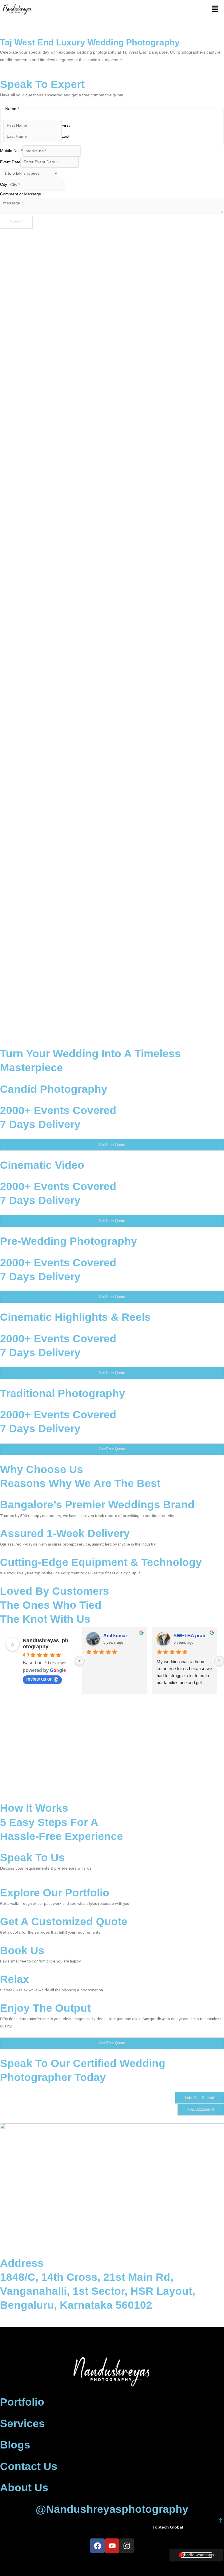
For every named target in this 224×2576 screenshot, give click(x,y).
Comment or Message (21, 194)
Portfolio (22, 2402)
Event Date (10, 162)
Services (22, 2424)
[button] (215, 9)
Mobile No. (11, 151)
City (3, 185)
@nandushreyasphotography (112, 2509)
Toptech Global (168, 2527)
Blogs (15, 2445)
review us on (39, 1679)
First (66, 125)
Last (65, 136)
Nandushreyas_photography (45, 1644)
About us (24, 2488)
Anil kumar (115, 1636)
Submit (16, 222)
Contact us (29, 2466)
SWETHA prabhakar (193, 1636)
